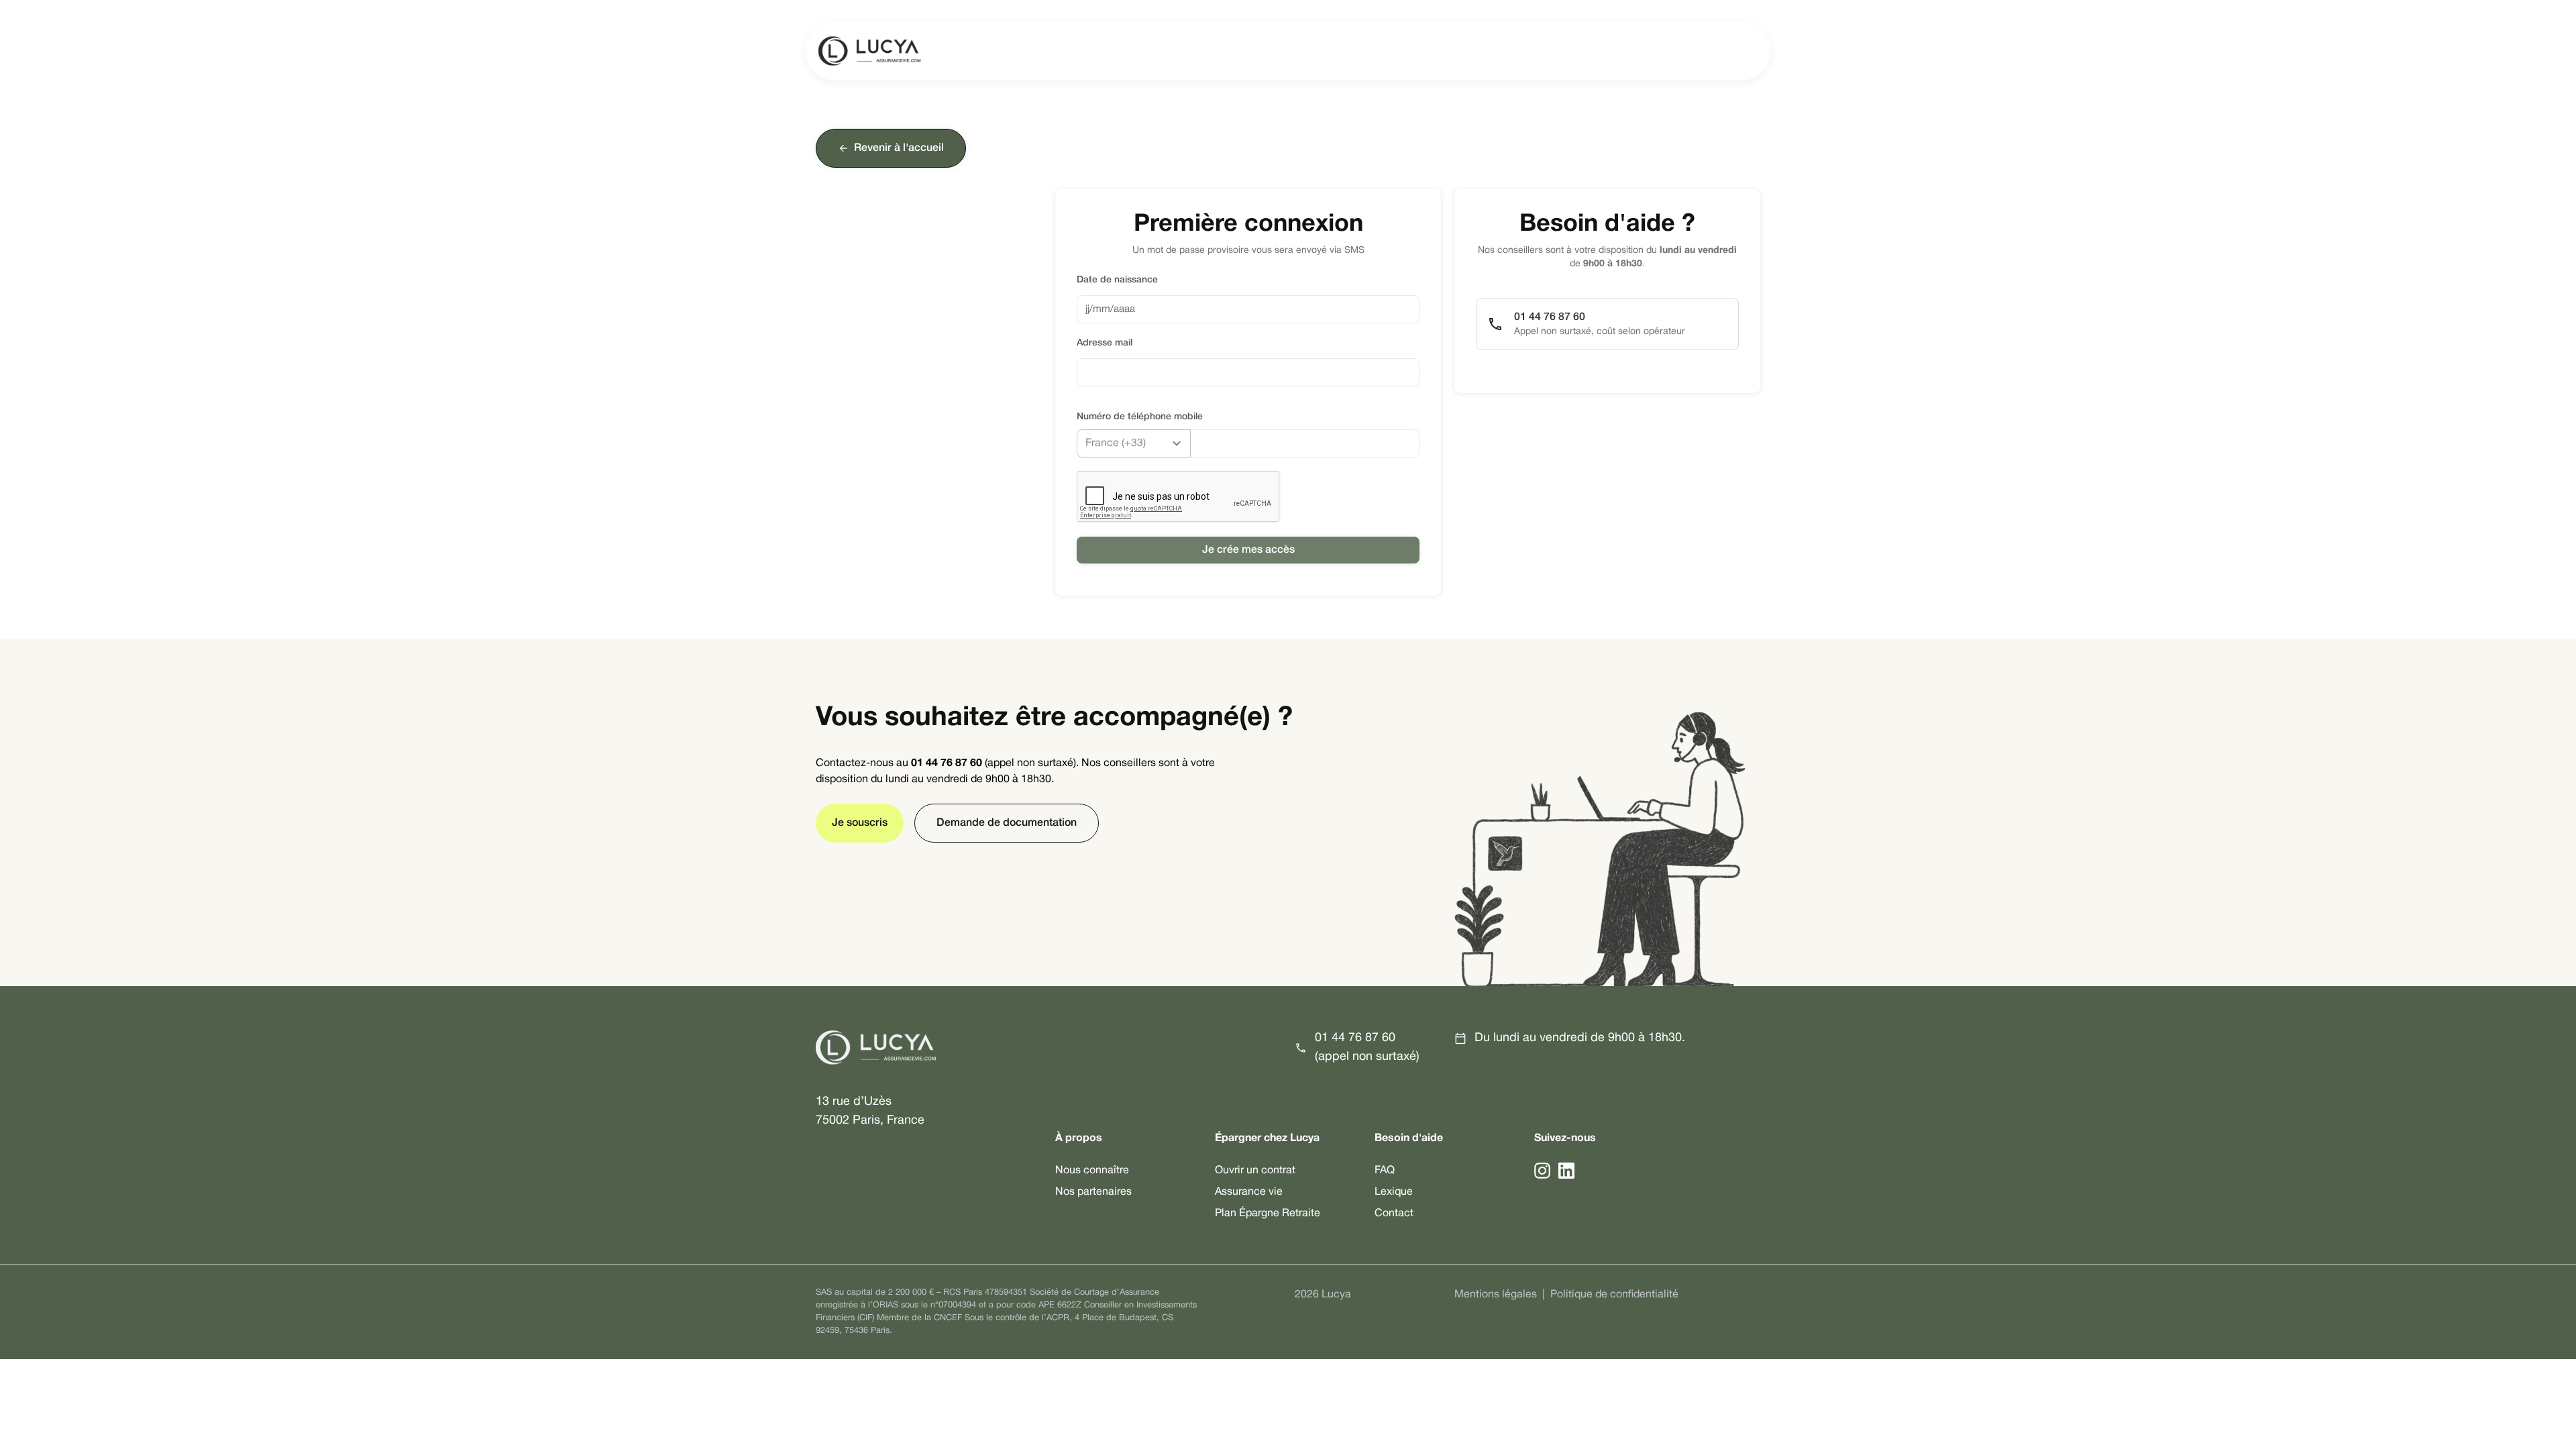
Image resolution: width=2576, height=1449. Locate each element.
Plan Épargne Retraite (1268, 1214)
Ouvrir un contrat (1255, 1171)
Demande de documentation (1007, 823)
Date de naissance (1117, 280)
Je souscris (860, 823)
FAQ (1385, 1171)
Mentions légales (1496, 1295)
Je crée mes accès (1248, 550)
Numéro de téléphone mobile (1140, 417)
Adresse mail (1105, 343)
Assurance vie (1249, 1192)
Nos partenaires (1093, 1192)
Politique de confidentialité (1614, 1295)
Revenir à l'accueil (899, 148)
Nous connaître (1092, 1171)
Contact (1394, 1214)
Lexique (1394, 1192)
